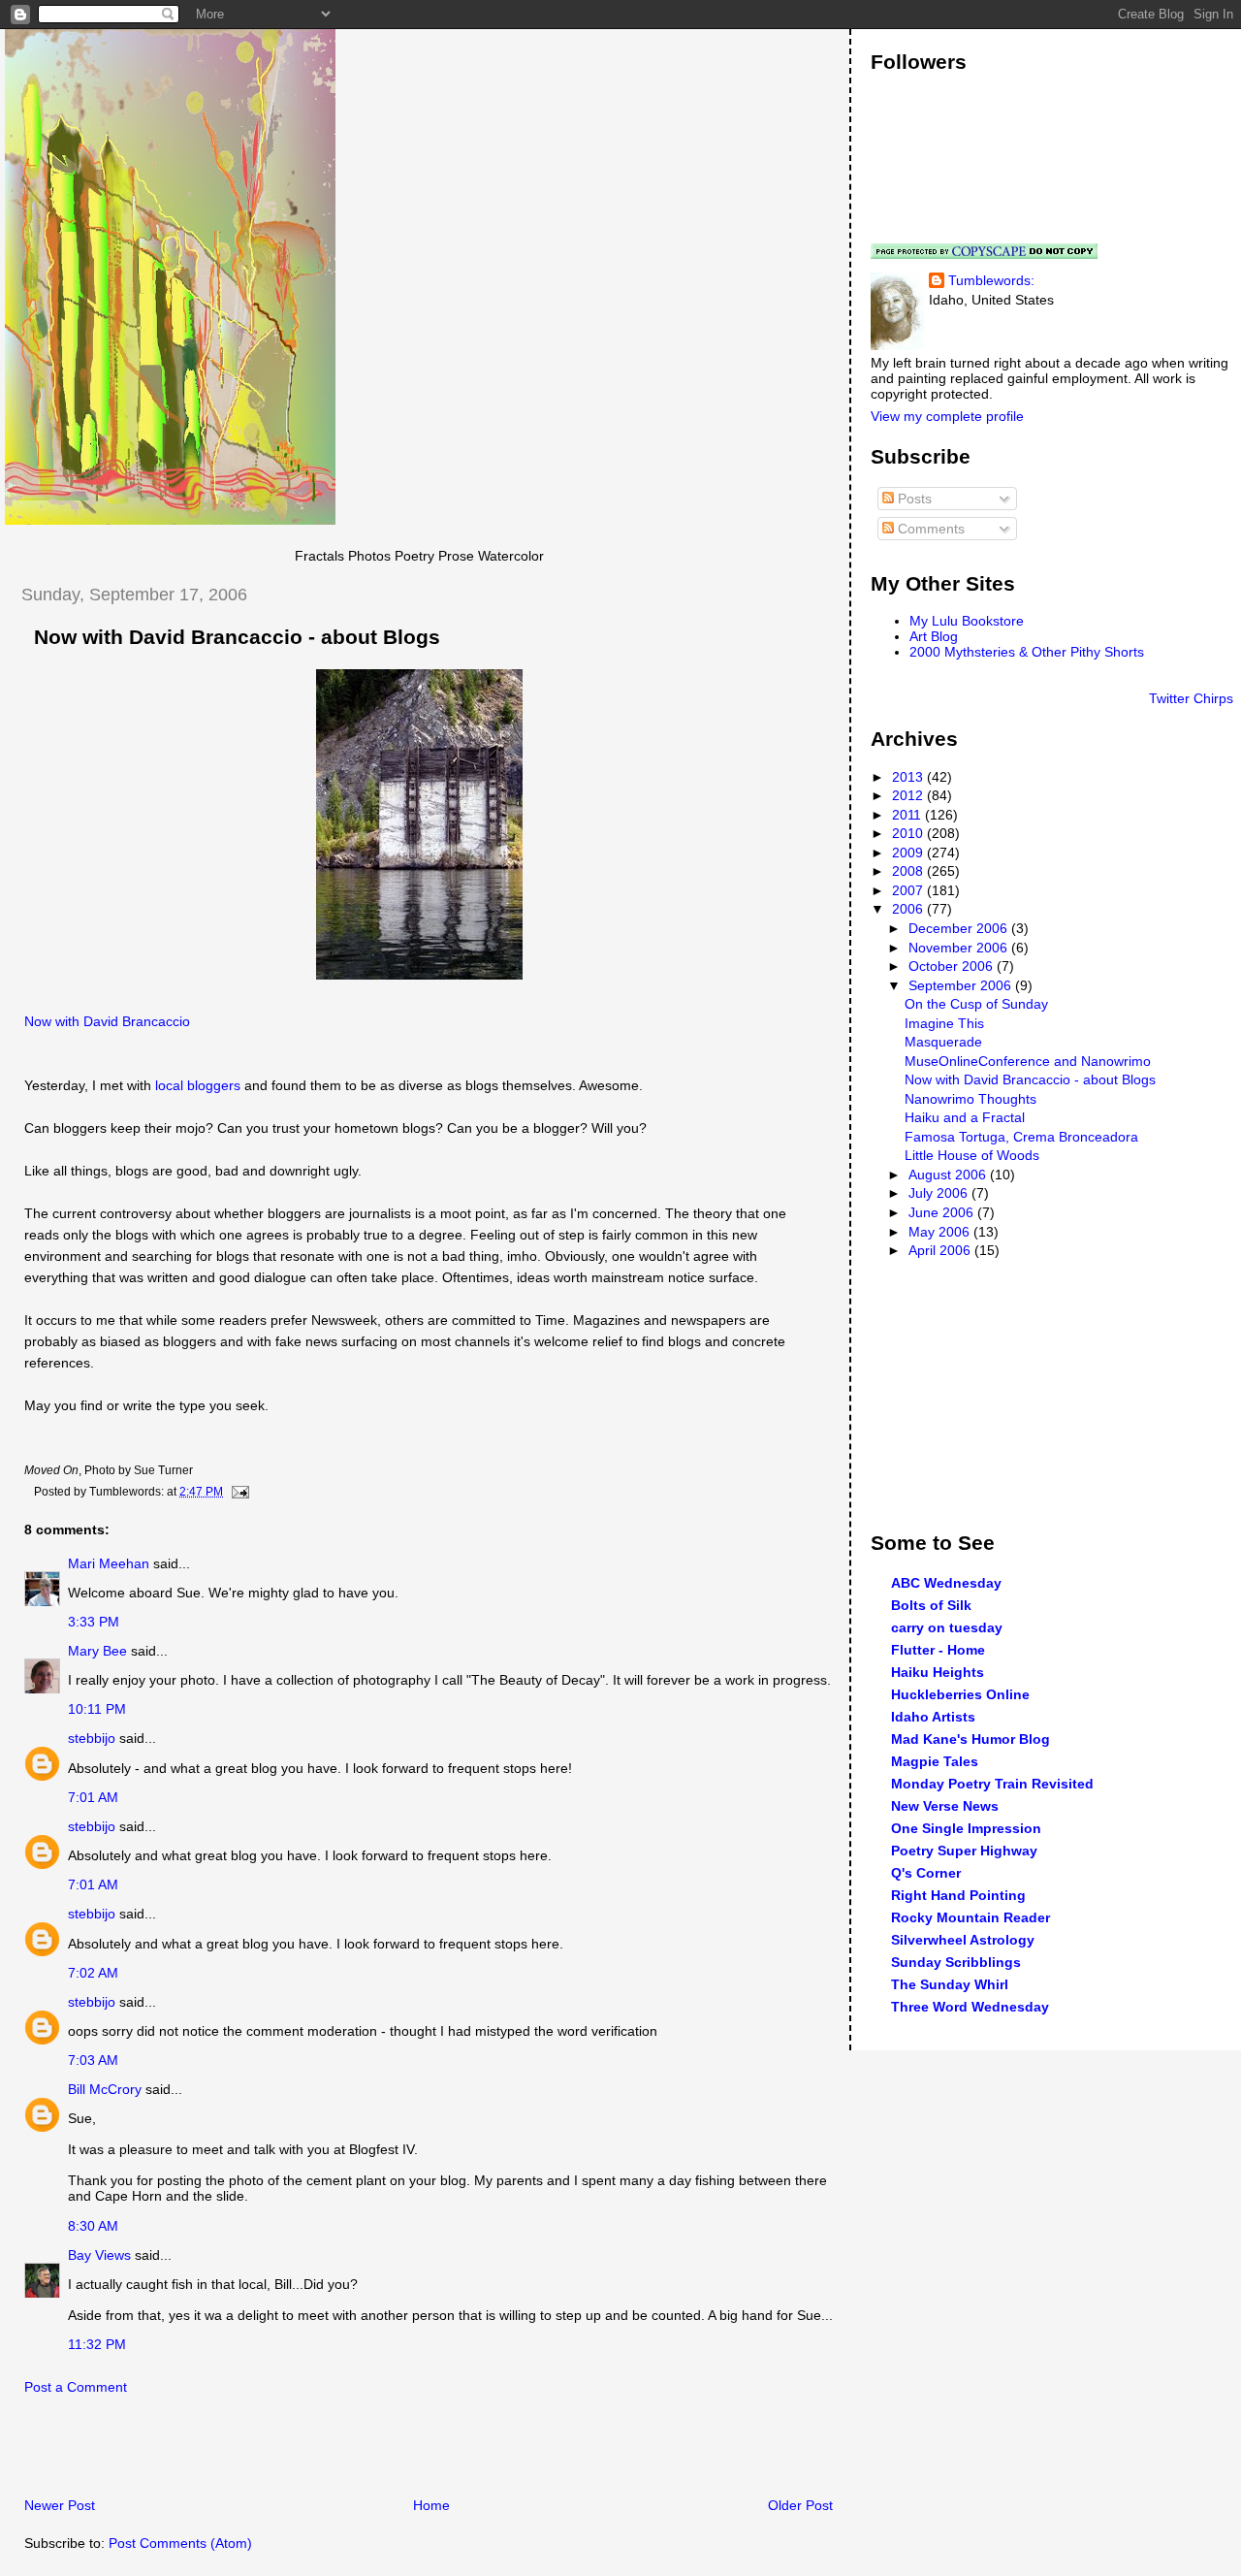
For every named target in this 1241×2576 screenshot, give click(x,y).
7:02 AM (93, 1973)
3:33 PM (94, 1622)
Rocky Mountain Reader (971, 1917)
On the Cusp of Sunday (976, 1004)
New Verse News (945, 1806)
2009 (909, 853)
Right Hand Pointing (958, 1895)
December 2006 (960, 928)
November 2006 (960, 948)
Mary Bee (97, 1651)
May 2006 (941, 1232)
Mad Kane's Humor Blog (971, 1739)
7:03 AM (93, 2060)
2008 (909, 871)
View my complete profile (947, 416)
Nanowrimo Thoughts (971, 1099)
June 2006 (943, 1212)
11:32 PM (97, 2344)
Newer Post (60, 2505)
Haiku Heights (938, 1672)
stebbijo (92, 1738)
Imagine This (944, 1023)
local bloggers (198, 1085)
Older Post (800, 2505)
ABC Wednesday (946, 1583)
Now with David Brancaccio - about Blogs (237, 637)
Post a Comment (76, 2387)
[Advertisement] (232, 2452)
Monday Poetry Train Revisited (992, 1784)
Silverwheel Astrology (963, 1940)
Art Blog (934, 636)
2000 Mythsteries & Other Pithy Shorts (1027, 652)
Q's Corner (926, 1873)
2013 (909, 777)
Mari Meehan (109, 1563)
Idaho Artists (933, 1717)
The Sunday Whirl (950, 1984)
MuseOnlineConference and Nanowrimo (1028, 1061)
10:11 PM (97, 1709)
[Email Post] (238, 1492)
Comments (929, 529)
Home (431, 2505)
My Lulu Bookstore (967, 621)
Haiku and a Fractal (965, 1117)
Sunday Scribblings (956, 1962)
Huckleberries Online (960, 1694)
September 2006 (962, 985)
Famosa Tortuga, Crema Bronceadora (1021, 1137)
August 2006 (949, 1175)
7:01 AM (93, 1797)
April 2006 (941, 1250)
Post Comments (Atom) (180, 2543)
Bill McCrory (105, 2089)
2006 (909, 909)
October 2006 (953, 966)
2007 (909, 890)
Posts (913, 499)
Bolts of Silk (931, 1605)
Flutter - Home (938, 1650)
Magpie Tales (935, 1761)
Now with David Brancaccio (107, 1021)
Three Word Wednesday (970, 2007)
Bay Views (99, 2255)
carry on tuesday (947, 1627)
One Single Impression (966, 1828)
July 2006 (940, 1193)
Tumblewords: (991, 280)
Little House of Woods (972, 1155)
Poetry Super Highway (964, 1851)
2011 (908, 815)
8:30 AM (93, 2226)
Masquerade (943, 1042)
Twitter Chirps (1191, 698)
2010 (909, 833)
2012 (909, 795)
